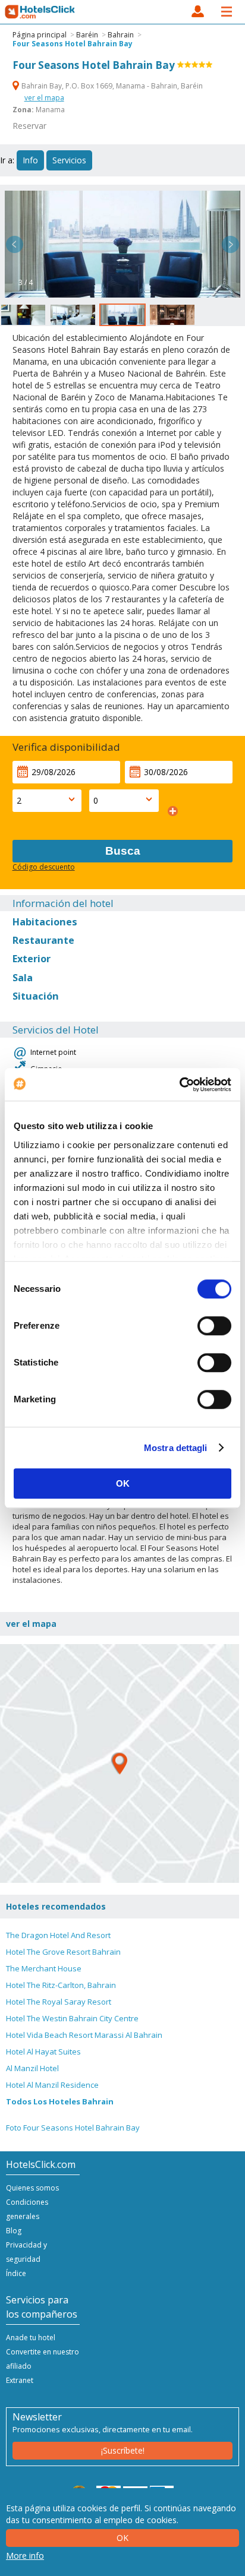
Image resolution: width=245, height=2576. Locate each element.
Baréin (87, 35)
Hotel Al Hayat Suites (43, 2052)
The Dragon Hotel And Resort (58, 1935)
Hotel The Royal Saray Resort (59, 2002)
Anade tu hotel (31, 2338)
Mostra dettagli (176, 1448)
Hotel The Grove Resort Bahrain (63, 1952)
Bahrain (121, 35)
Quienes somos (32, 2188)
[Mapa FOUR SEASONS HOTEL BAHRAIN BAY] (120, 1763)
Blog (14, 2231)
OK (123, 1483)
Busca (123, 851)
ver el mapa (44, 98)
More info (25, 2556)
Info (30, 160)
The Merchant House (44, 1968)
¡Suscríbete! (123, 2450)
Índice (16, 2273)
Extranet (20, 2380)
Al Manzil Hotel (32, 2068)
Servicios (69, 160)
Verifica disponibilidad (66, 747)
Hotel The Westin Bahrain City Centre (72, 2018)
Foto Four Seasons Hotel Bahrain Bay (73, 2128)
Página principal (40, 35)
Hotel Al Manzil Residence (52, 2085)
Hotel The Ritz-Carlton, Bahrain (61, 1985)
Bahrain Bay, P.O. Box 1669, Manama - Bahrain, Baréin (111, 86)
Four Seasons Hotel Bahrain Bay (73, 44)
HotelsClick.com (40, 12)
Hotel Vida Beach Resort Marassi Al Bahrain (84, 2035)
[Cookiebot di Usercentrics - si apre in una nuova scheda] (179, 1085)
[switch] (214, 1326)
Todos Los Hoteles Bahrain (60, 2101)
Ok (122, 2538)
